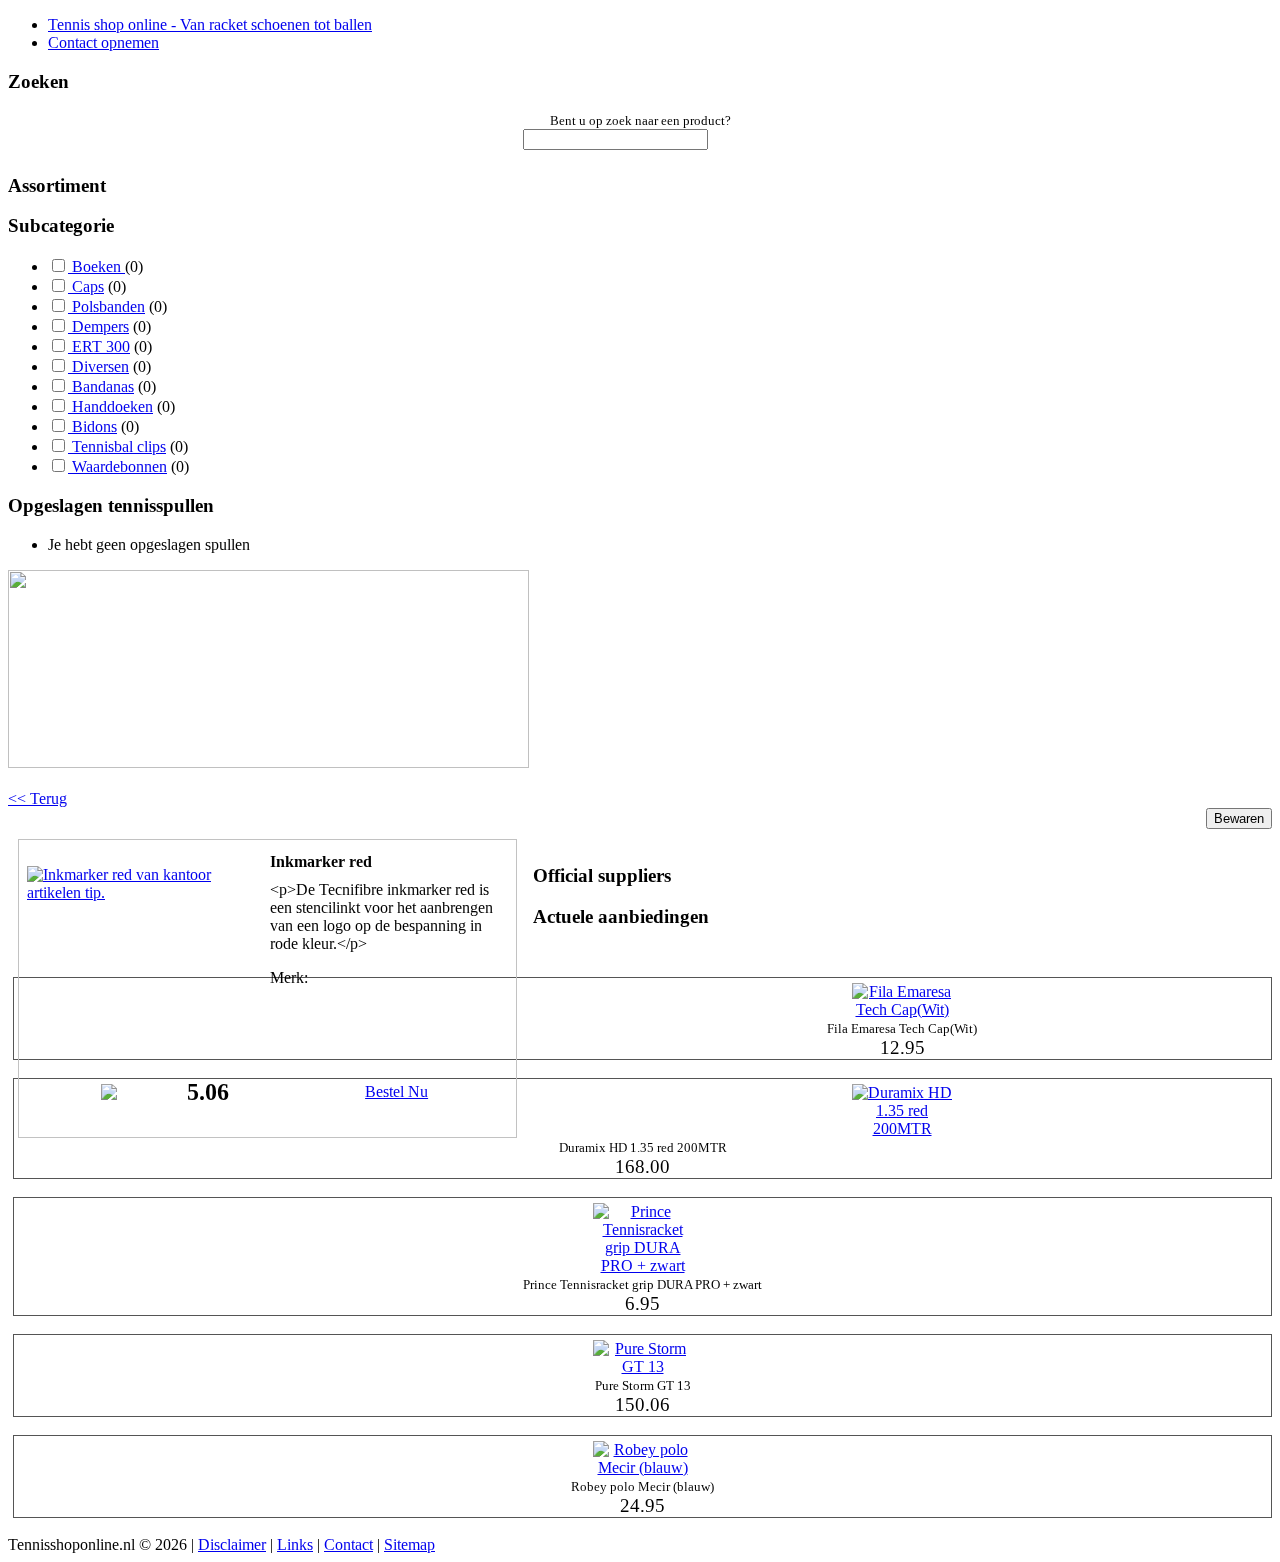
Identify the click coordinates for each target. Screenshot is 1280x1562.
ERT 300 (99, 346)
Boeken (96, 266)
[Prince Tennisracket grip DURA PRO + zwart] (643, 1265)
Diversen (98, 366)
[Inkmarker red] (127, 892)
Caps (86, 286)
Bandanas (101, 386)
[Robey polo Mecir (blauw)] (643, 1467)
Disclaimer (232, 1544)
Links (295, 1544)
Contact (348, 1544)
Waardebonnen (117, 466)
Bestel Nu (396, 1091)
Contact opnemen (103, 42)
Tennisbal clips (117, 446)
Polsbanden (106, 306)
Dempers (98, 326)
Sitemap (409, 1544)
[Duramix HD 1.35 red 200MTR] (902, 1128)
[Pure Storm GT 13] (643, 1366)
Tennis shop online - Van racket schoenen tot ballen (210, 24)
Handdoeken (110, 406)
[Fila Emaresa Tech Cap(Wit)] (902, 1009)
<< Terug (37, 798)
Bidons (92, 426)
